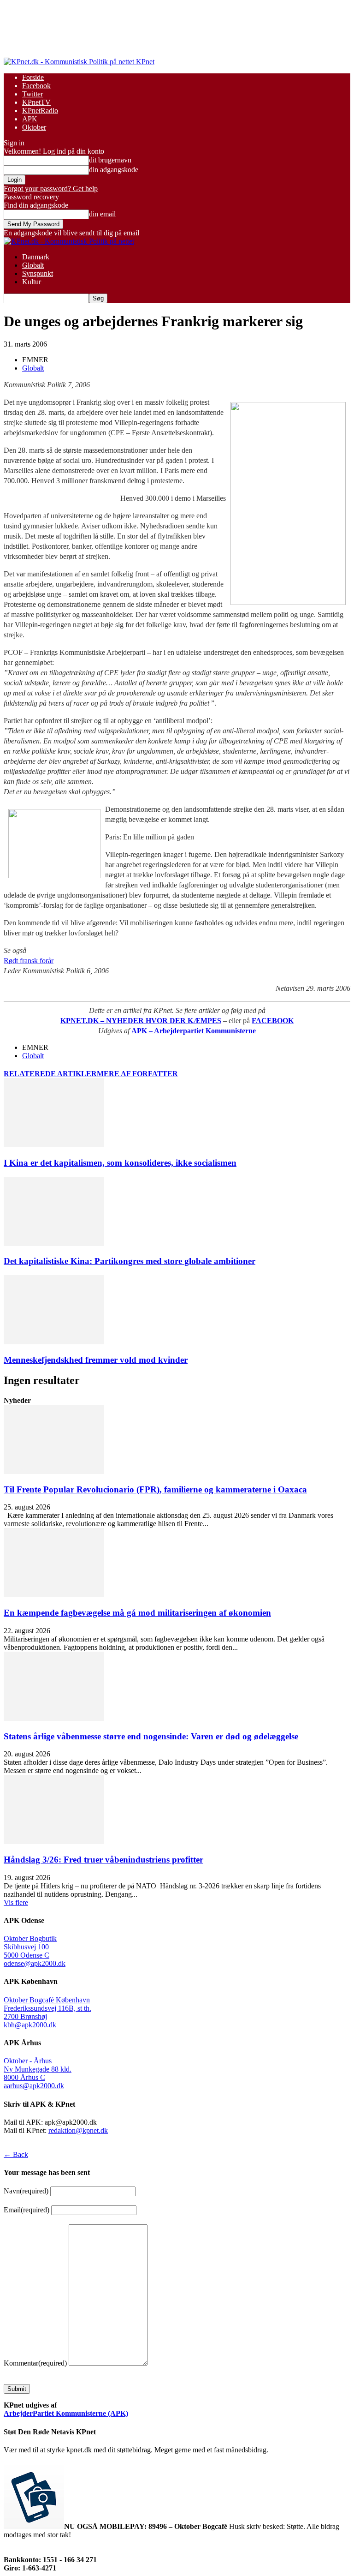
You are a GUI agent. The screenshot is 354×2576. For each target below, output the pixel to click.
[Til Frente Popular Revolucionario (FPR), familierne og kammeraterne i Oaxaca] (54, 1471)
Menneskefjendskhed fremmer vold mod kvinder (96, 1360)
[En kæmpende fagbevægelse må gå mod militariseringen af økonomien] (54, 1595)
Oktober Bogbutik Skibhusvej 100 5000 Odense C (30, 1947)
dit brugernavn (110, 160)
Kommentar (35, 2363)
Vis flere (16, 1902)
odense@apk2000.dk (35, 1963)
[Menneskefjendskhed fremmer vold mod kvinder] (54, 1342)
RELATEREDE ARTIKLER (50, 1074)
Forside (33, 77)
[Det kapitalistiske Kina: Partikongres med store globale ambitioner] (54, 1243)
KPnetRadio (40, 111)
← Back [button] (16, 2154)
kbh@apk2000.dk (30, 2025)
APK (30, 119)
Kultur (32, 282)
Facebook (36, 86)
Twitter (32, 94)
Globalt (33, 265)
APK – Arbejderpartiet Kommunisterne (194, 1031)
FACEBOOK (273, 1021)
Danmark (36, 257)
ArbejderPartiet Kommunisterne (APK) (66, 2413)
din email (102, 214)
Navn (26, 2191)
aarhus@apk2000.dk (34, 2086)
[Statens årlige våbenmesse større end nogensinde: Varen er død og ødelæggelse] (54, 1718)
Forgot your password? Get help (51, 189)
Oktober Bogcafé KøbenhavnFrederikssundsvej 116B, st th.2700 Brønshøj (47, 2008)
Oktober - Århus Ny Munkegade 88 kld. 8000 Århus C (38, 2069)
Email (27, 2210)
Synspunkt (38, 273)
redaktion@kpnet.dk (78, 2130)
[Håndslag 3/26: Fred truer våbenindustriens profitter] (54, 1842)
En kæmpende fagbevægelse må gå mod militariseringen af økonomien (137, 1613)
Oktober (34, 127)
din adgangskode (114, 170)
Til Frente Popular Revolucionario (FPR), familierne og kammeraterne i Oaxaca (155, 1489)
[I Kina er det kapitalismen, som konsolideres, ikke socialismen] (54, 1145)
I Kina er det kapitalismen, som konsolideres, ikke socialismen (120, 1163)
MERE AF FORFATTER (137, 1074)
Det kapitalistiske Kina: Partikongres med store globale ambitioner (130, 1261)
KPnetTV (36, 102)
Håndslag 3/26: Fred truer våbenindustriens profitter (103, 1860)
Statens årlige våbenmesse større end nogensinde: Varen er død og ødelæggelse (151, 1736)
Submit (17, 2389)
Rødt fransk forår (29, 961)
